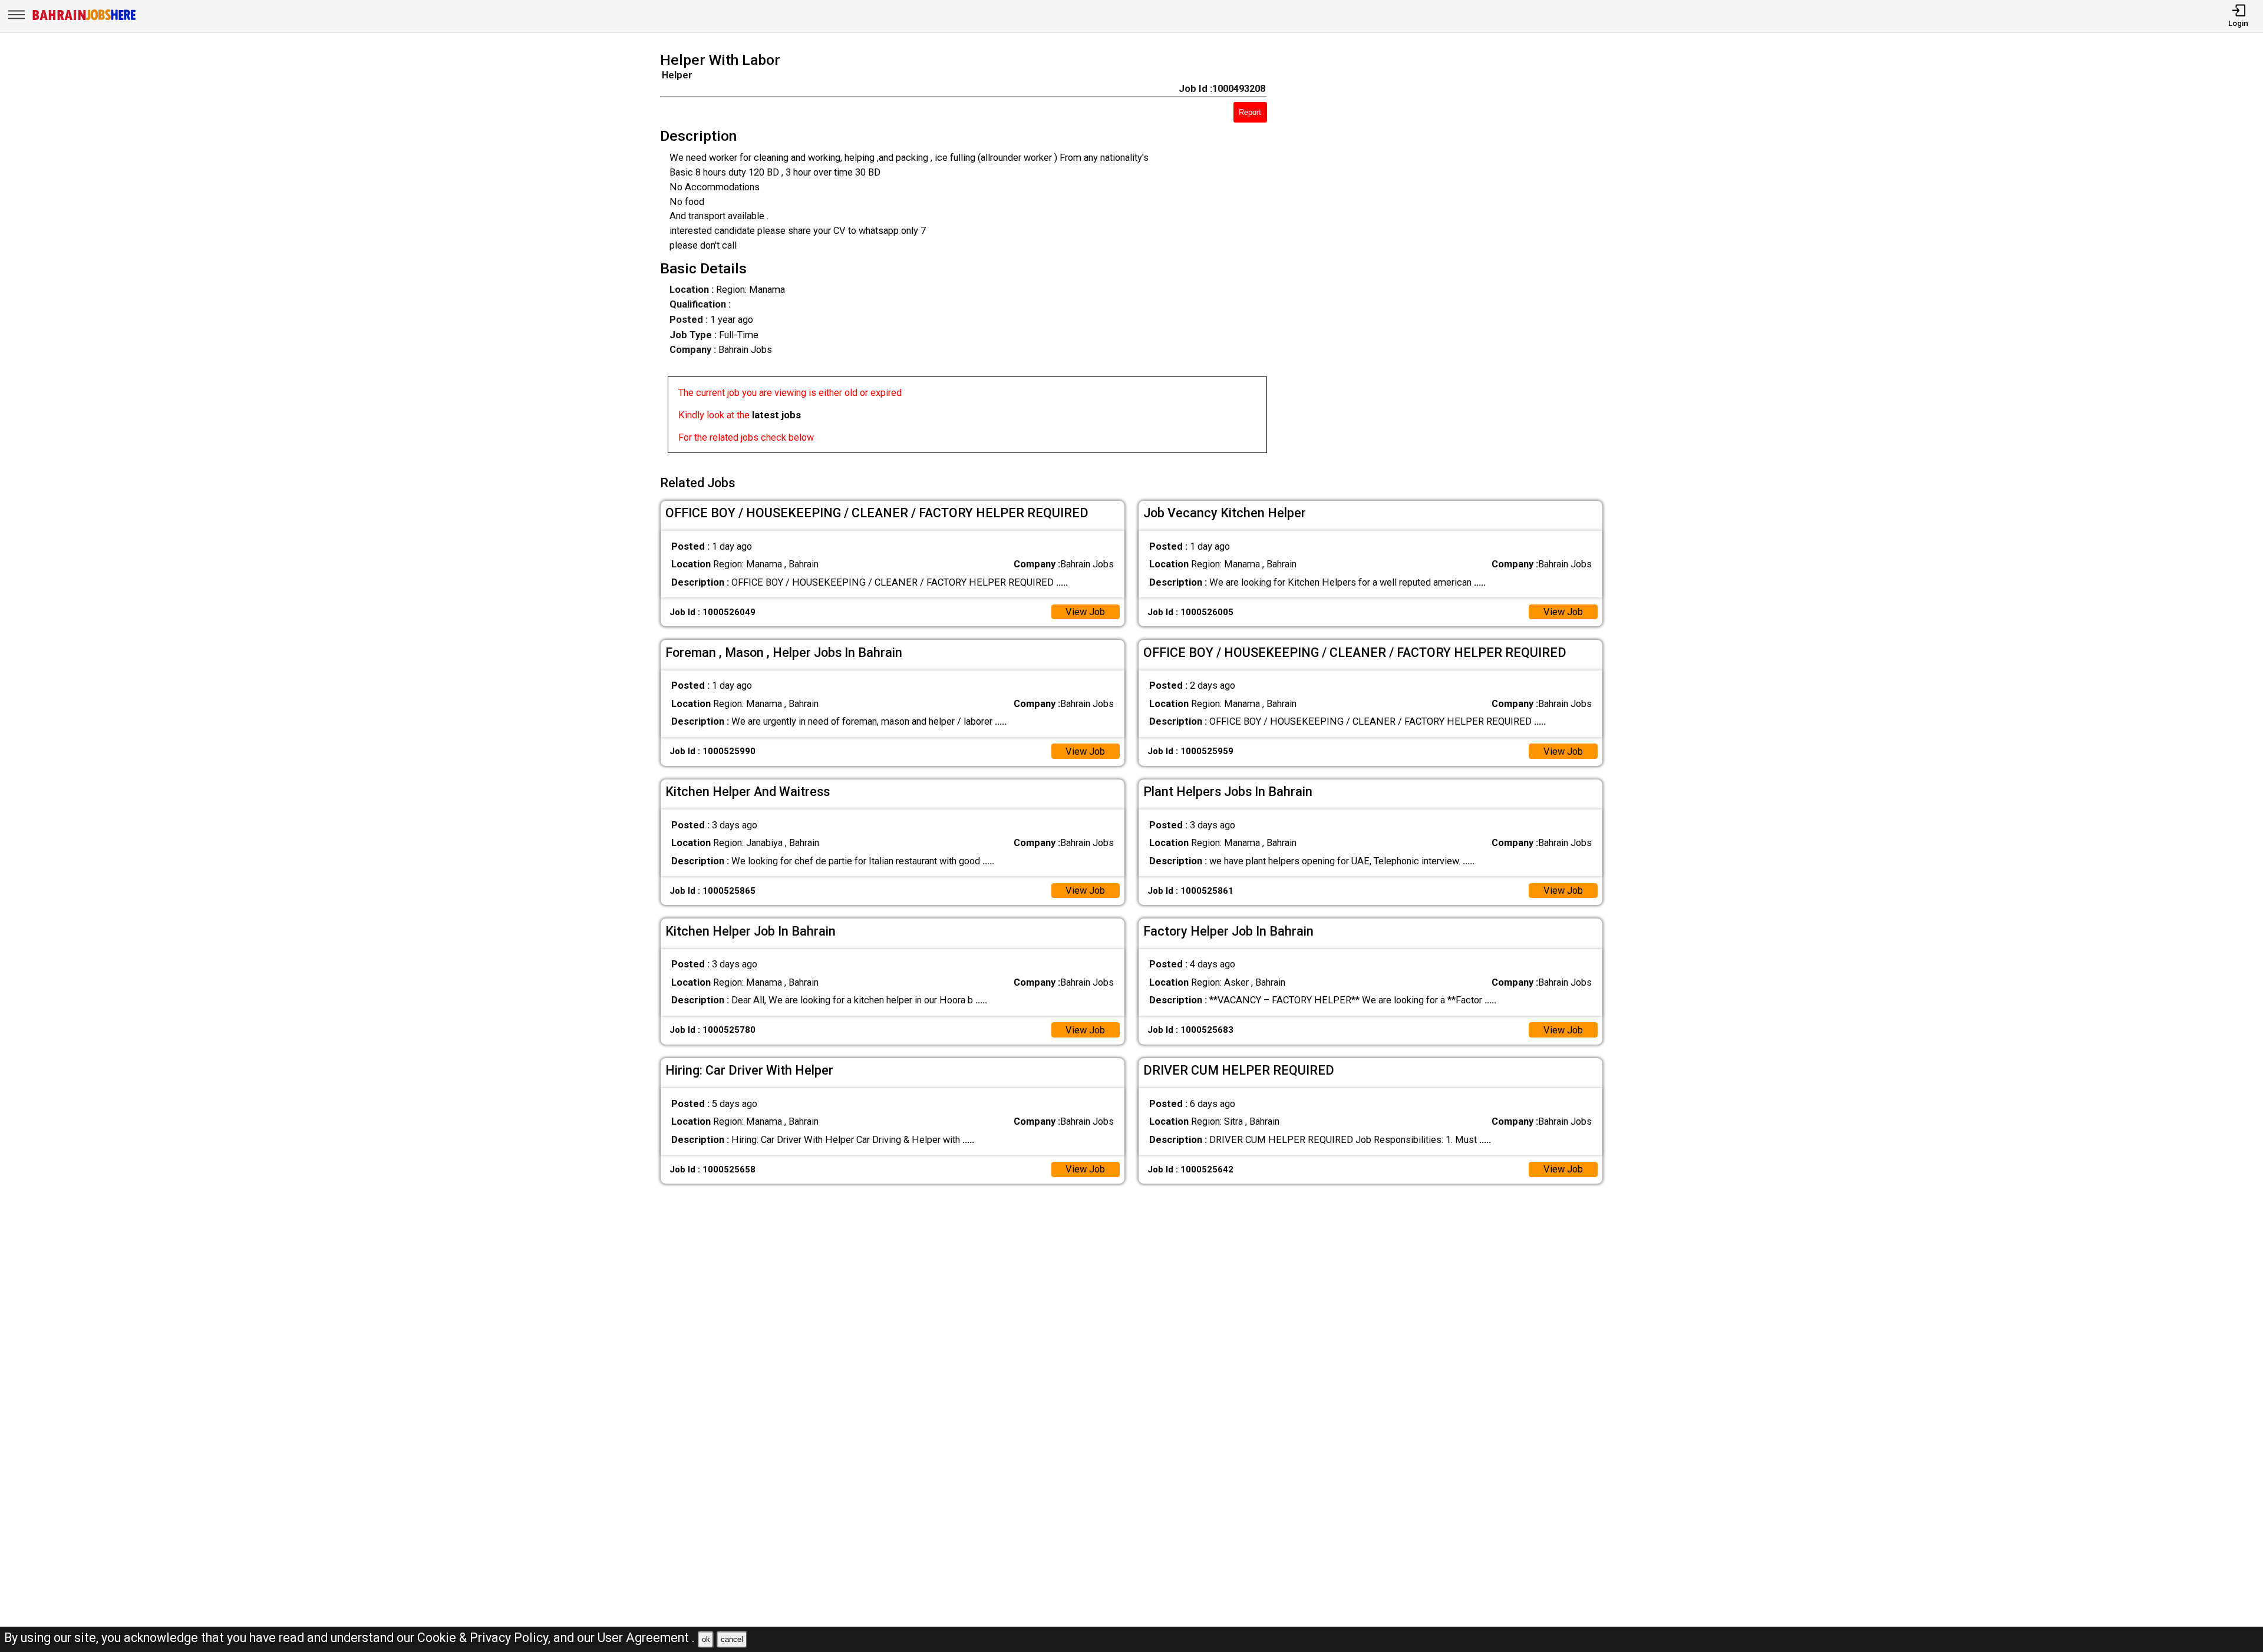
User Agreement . (646, 1638)
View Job (1085, 612)
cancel (732, 1639)
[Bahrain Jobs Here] (84, 19)
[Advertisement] (1454, 256)
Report (1250, 112)
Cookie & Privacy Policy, (485, 1638)
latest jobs (776, 415)
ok (706, 1639)
